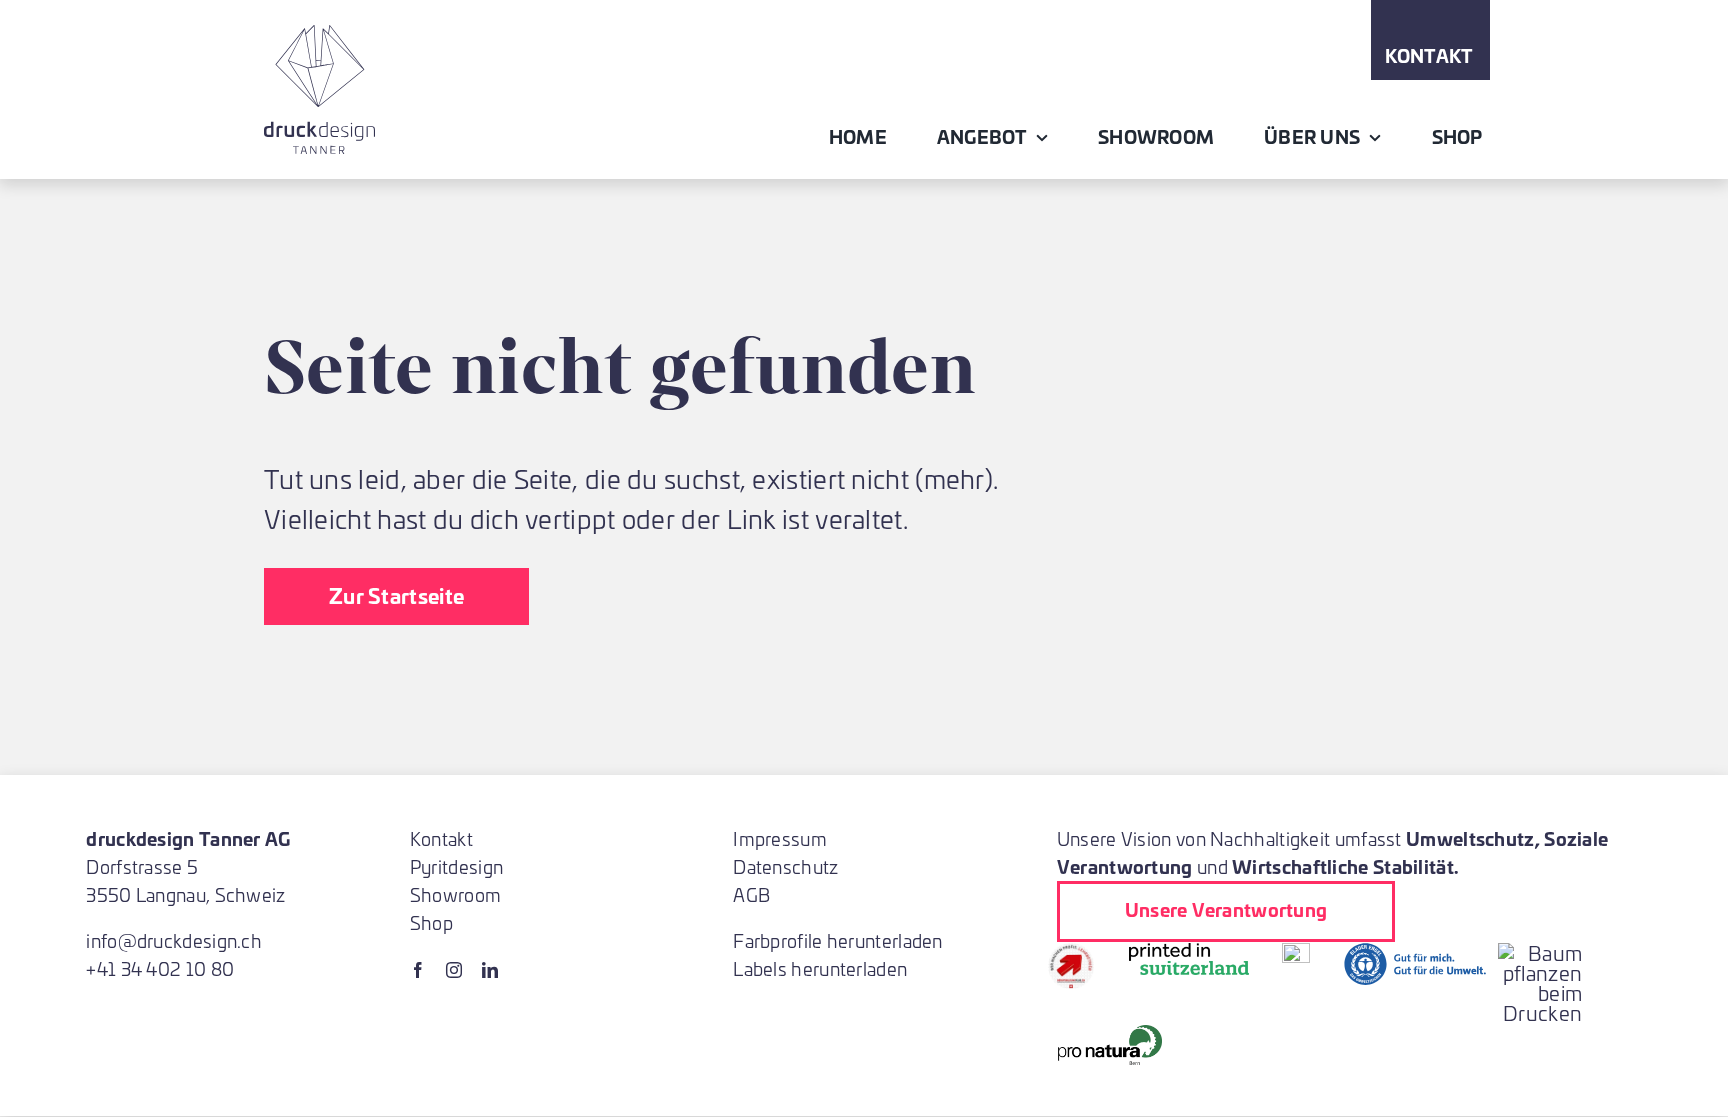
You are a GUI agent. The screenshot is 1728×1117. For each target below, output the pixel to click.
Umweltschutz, (1473, 838)
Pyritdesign (456, 866)
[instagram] (454, 970)
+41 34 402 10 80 (160, 968)
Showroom (455, 894)
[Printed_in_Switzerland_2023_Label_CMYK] (1189, 952)
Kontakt (441, 838)
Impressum (780, 838)
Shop (431, 922)
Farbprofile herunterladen (838, 940)
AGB (751, 894)
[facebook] (418, 970)
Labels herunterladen (820, 968)
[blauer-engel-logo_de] (1415, 952)
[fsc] (1296, 952)
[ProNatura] (1109, 1034)
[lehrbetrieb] (1071, 952)
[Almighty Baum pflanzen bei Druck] (1540, 952)
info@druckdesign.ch (174, 940)
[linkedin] (490, 970)
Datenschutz (785, 866)
